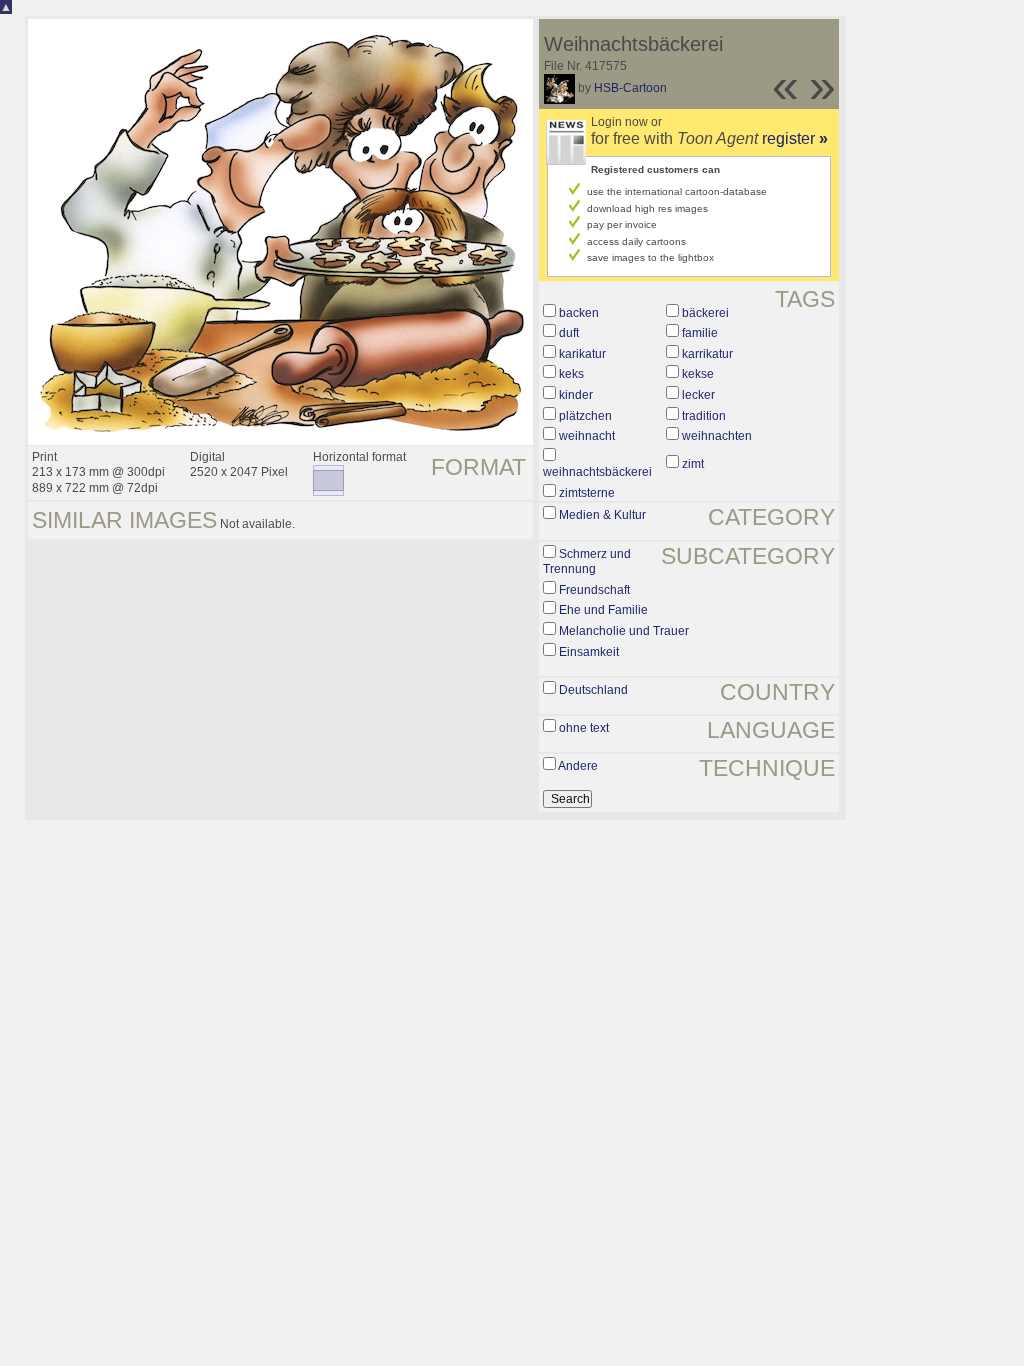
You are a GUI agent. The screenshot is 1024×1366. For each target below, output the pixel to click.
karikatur (582, 354)
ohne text (584, 728)
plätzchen (585, 416)
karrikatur (707, 354)
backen (579, 313)
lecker (698, 395)
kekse (698, 374)
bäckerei (705, 313)
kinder (576, 395)
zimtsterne (587, 493)
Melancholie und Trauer (624, 631)
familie (700, 333)
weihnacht (587, 436)
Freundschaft (594, 590)
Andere (578, 766)
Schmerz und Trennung (587, 562)
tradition (704, 416)
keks (571, 374)
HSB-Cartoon (630, 88)
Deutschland (593, 690)
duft (569, 333)
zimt (693, 464)
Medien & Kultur (602, 515)
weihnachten (717, 436)
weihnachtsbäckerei (597, 472)
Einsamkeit (589, 652)
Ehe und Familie (603, 610)
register (795, 138)
